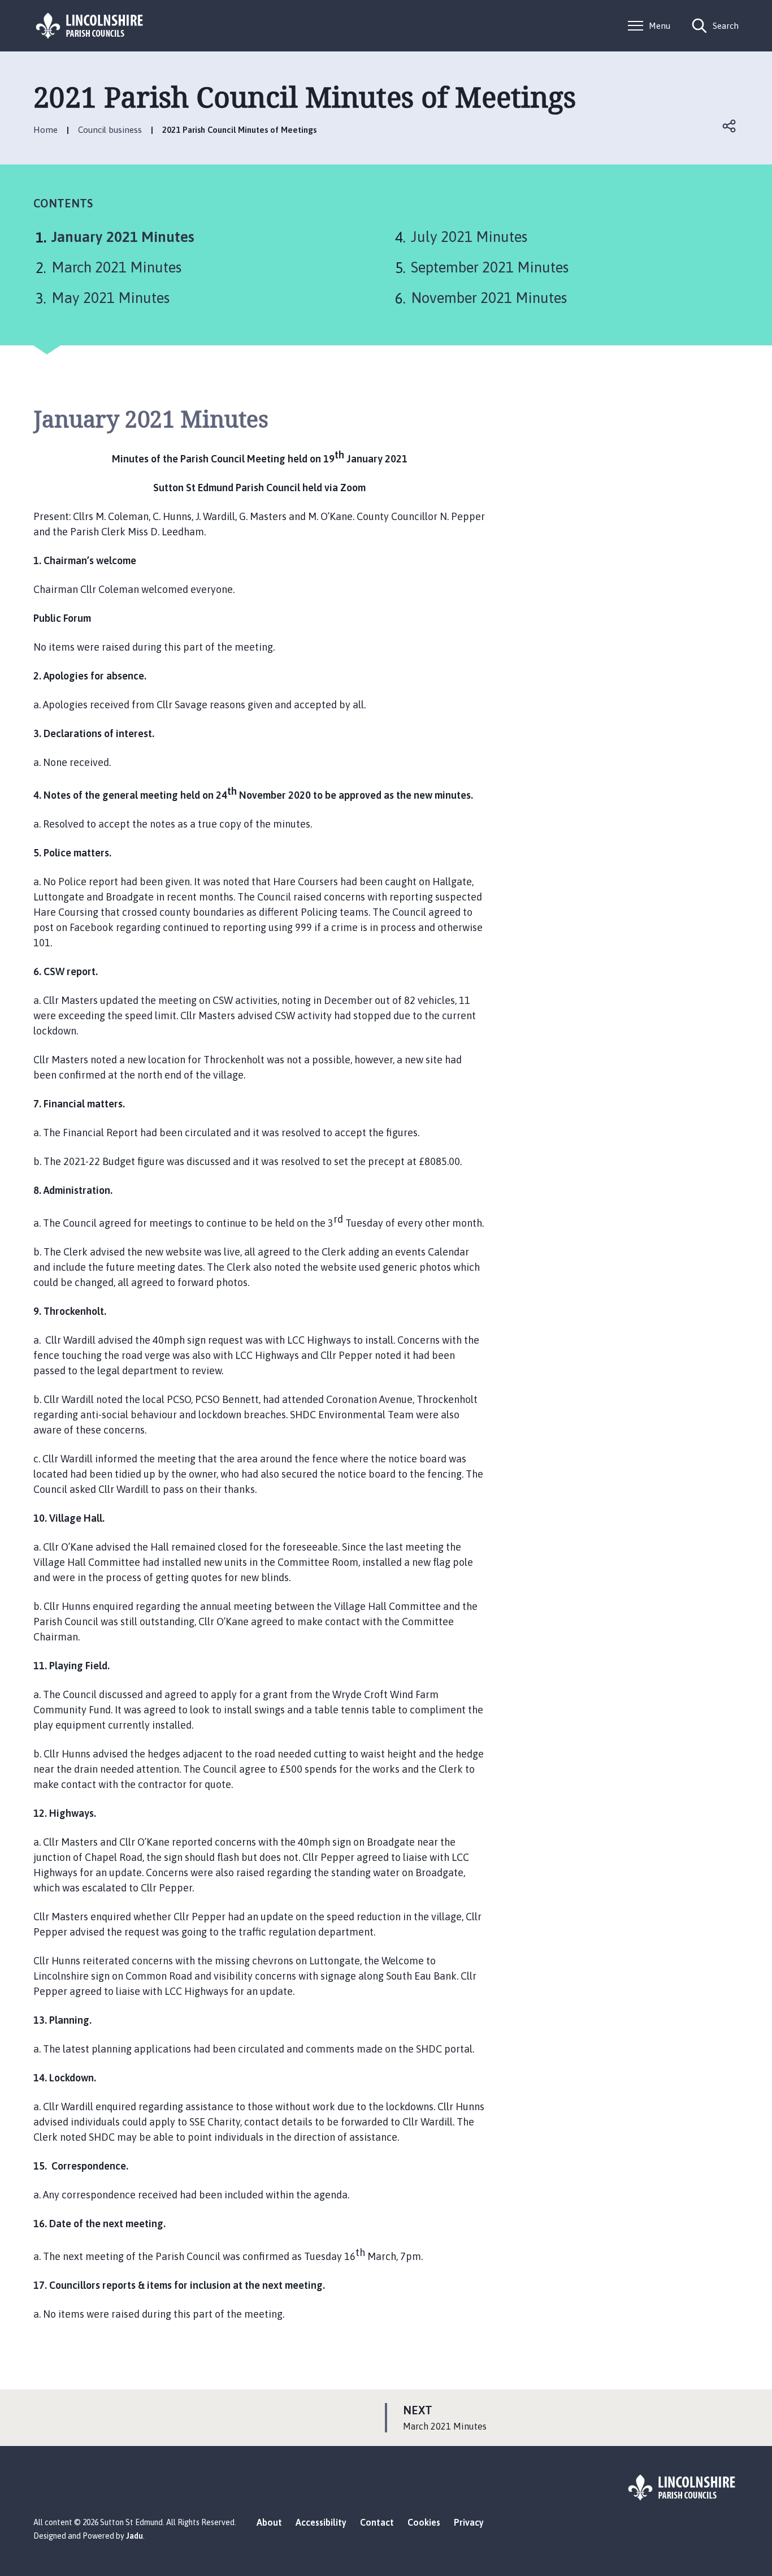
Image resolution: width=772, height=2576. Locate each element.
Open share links (730, 126)
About (269, 2522)
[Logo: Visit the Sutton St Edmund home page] (90, 26)
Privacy (469, 2522)
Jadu (135, 2536)
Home (45, 130)
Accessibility (321, 2522)
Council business (110, 130)
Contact (377, 2522)
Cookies (424, 2522)
